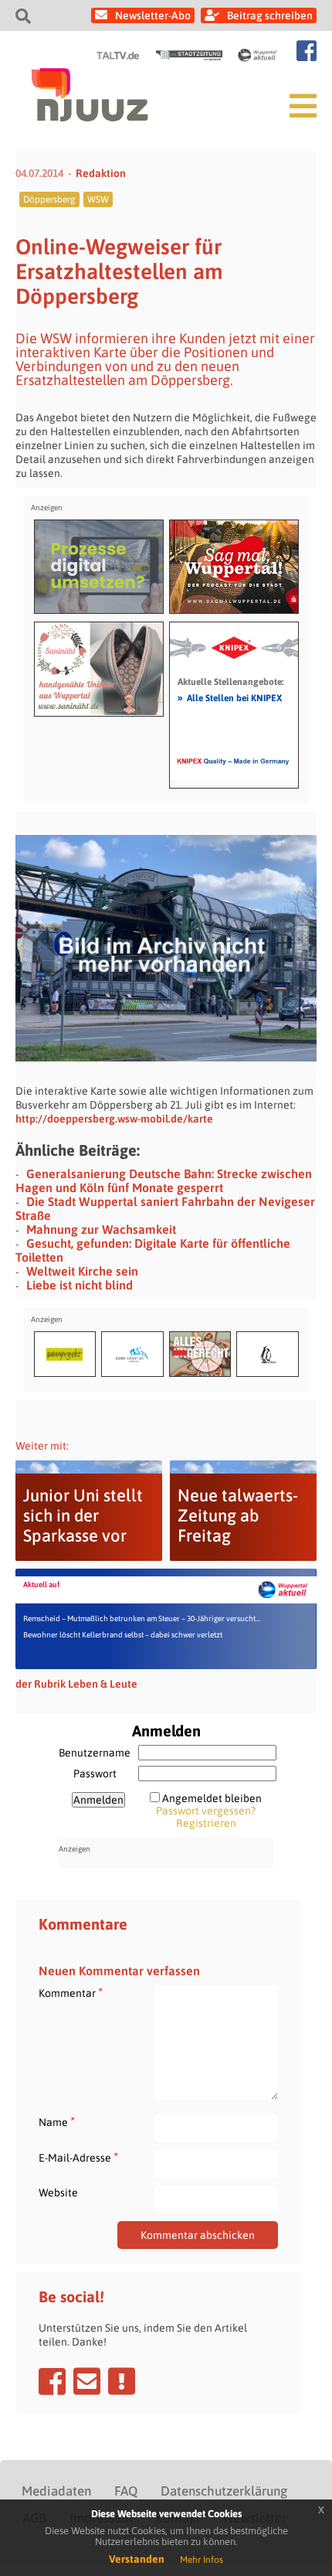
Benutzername (95, 1753)
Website (58, 2193)
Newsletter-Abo (153, 15)
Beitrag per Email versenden (87, 2381)
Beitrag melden (122, 2381)
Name (57, 2122)
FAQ (126, 2491)
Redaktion (101, 173)
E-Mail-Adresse (78, 2157)
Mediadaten (56, 2491)
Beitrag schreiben (270, 15)
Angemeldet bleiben (212, 1798)
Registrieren (206, 1823)
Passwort (95, 1774)
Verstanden (137, 2559)
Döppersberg (49, 199)
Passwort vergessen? (206, 1811)
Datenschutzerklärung (224, 2491)
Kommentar (71, 1993)
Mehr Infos (202, 2560)
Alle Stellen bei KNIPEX (230, 697)
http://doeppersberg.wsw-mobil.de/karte (114, 1119)
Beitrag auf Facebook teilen (52, 2381)
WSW (98, 199)
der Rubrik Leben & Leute (76, 1684)
